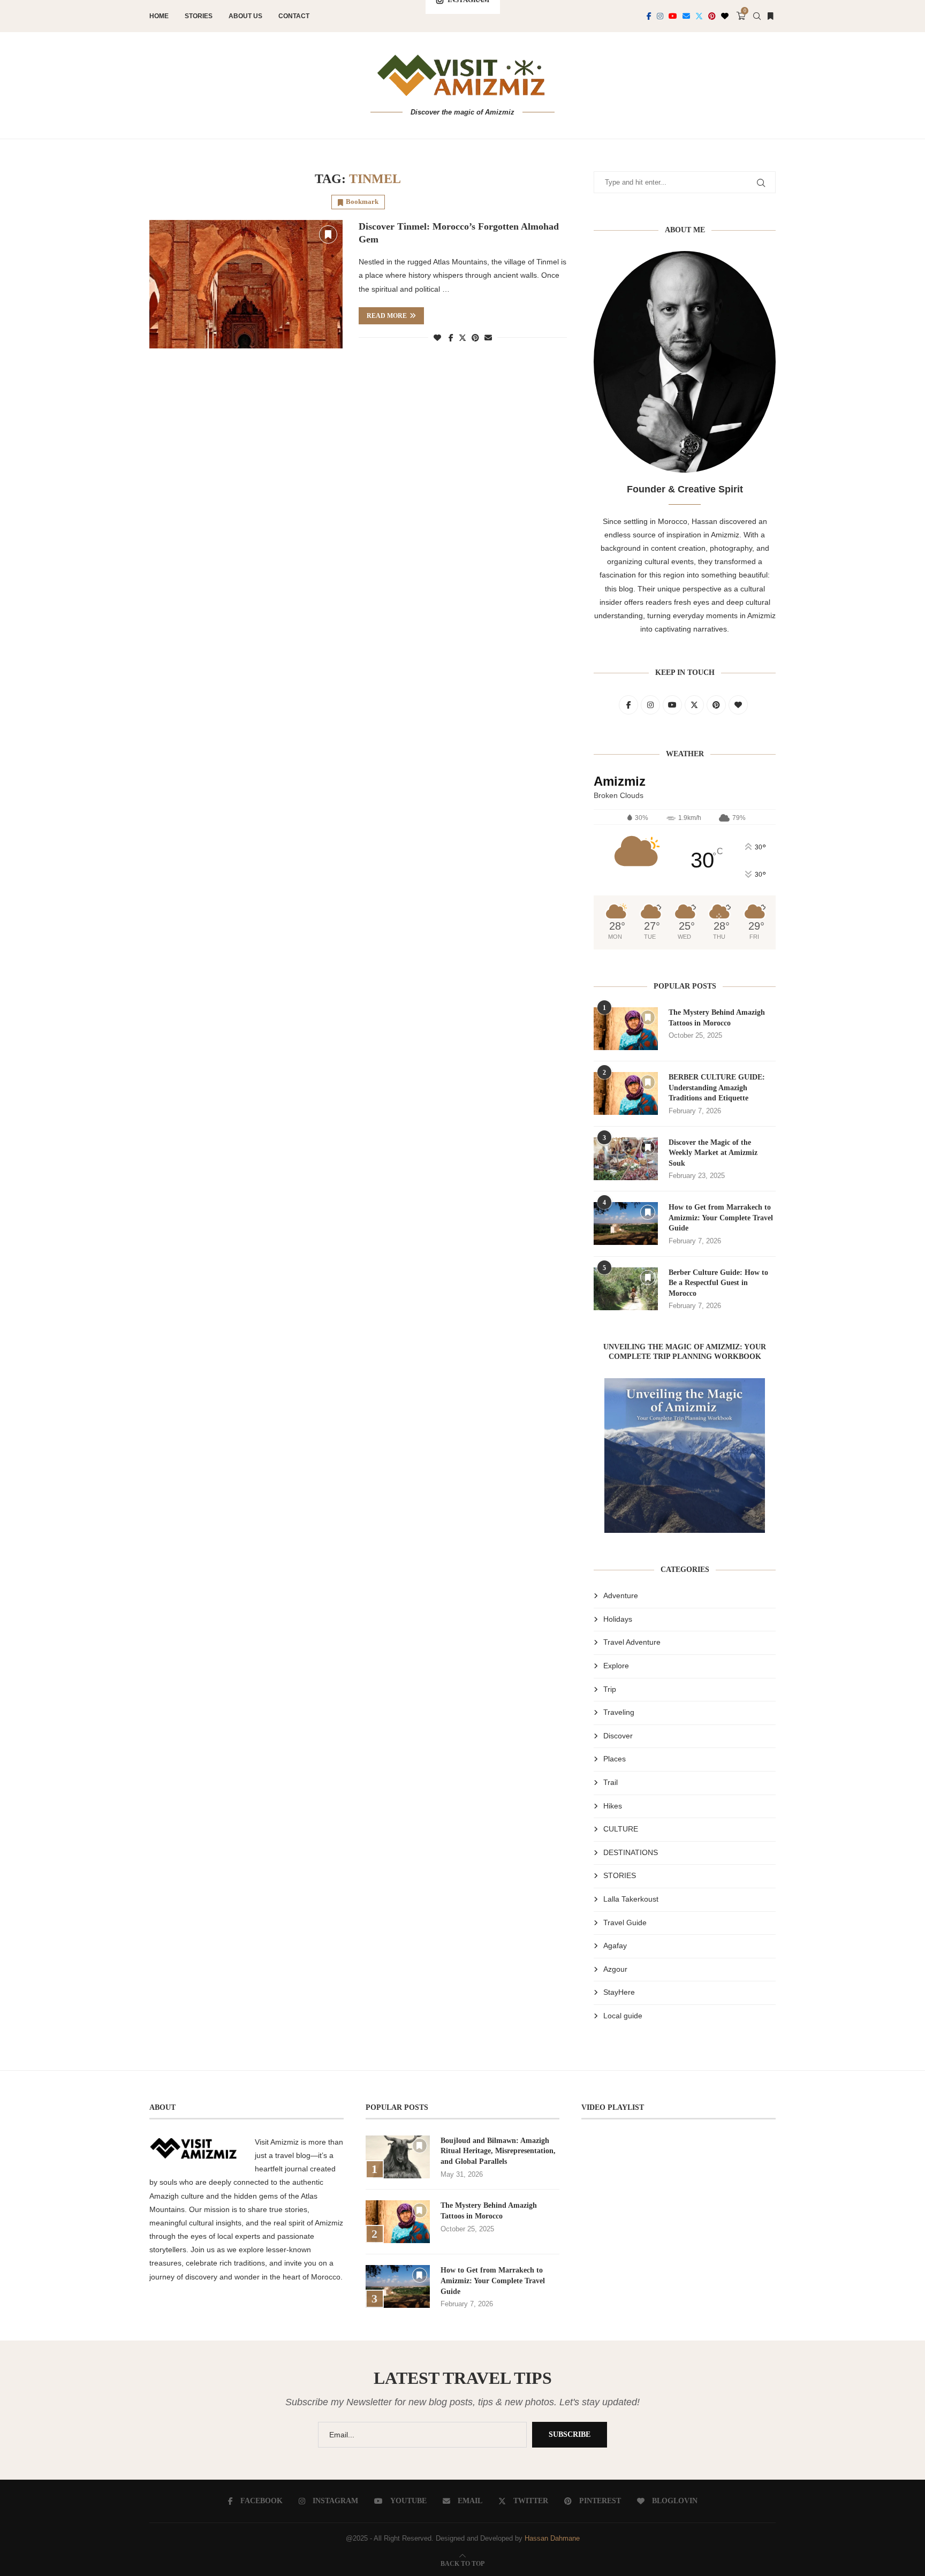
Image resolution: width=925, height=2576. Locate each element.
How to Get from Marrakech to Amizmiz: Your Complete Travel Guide (721, 1218)
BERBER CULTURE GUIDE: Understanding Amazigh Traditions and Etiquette (717, 1088)
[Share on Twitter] (462, 337)
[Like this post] (437, 338)
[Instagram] (660, 16)
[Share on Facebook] (451, 338)
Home (159, 16)
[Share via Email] (488, 338)
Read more (387, 316)
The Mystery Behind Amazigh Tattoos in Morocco (717, 1018)
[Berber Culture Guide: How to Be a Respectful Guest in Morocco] (626, 1289)
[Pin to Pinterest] (475, 338)
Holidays (618, 1619)
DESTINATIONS (631, 1852)
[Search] (757, 16)
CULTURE (621, 1829)
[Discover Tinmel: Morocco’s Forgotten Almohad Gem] (246, 284)
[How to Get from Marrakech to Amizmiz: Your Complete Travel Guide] (626, 1224)
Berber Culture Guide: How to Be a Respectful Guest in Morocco (718, 1283)
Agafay (615, 1946)
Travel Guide (625, 1922)
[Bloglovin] (725, 16)
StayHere (619, 1992)
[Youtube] (673, 16)
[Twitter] (699, 16)
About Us (245, 16)
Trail (611, 1782)
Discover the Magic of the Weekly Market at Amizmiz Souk (713, 1153)
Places (615, 1759)
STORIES (620, 1875)
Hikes (613, 1806)
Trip (610, 1689)
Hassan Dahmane (552, 2538)
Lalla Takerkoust (631, 1899)
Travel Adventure (632, 1642)
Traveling (619, 1712)
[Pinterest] (712, 16)
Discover (618, 1736)
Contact (294, 16)
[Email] (686, 16)
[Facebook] (649, 16)
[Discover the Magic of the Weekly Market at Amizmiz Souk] (626, 1159)
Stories (199, 16)
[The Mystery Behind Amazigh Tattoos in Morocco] (626, 1029)
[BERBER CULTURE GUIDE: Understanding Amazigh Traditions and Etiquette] (626, 1093)
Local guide (623, 2016)
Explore (616, 1666)
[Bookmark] (770, 16)
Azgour (615, 1969)
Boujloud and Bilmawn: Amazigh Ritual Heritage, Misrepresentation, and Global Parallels (498, 2151)
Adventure (621, 1595)
